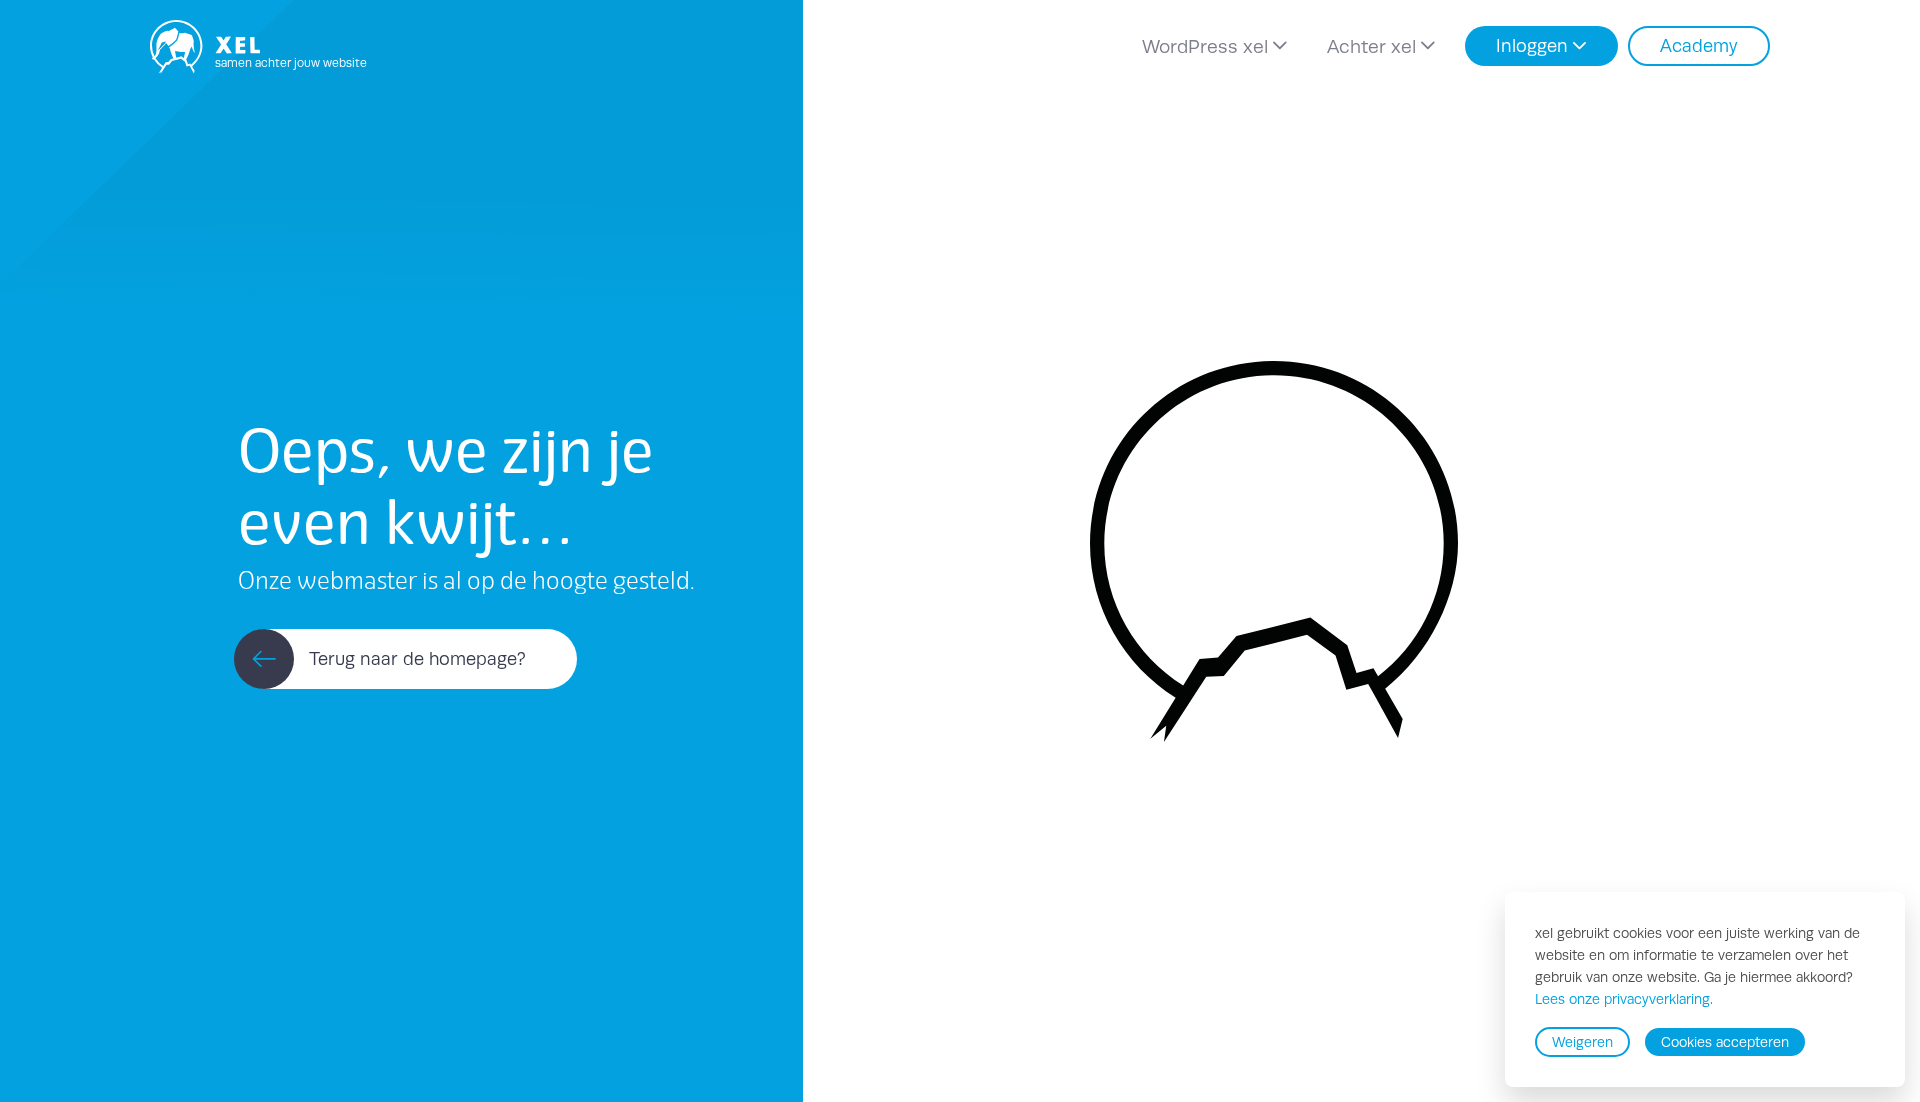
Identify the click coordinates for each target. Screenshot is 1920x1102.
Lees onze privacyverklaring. (1624, 1000)
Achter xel (1371, 46)
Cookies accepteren (1725, 1042)
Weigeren (1582, 1042)
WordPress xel (1205, 46)
